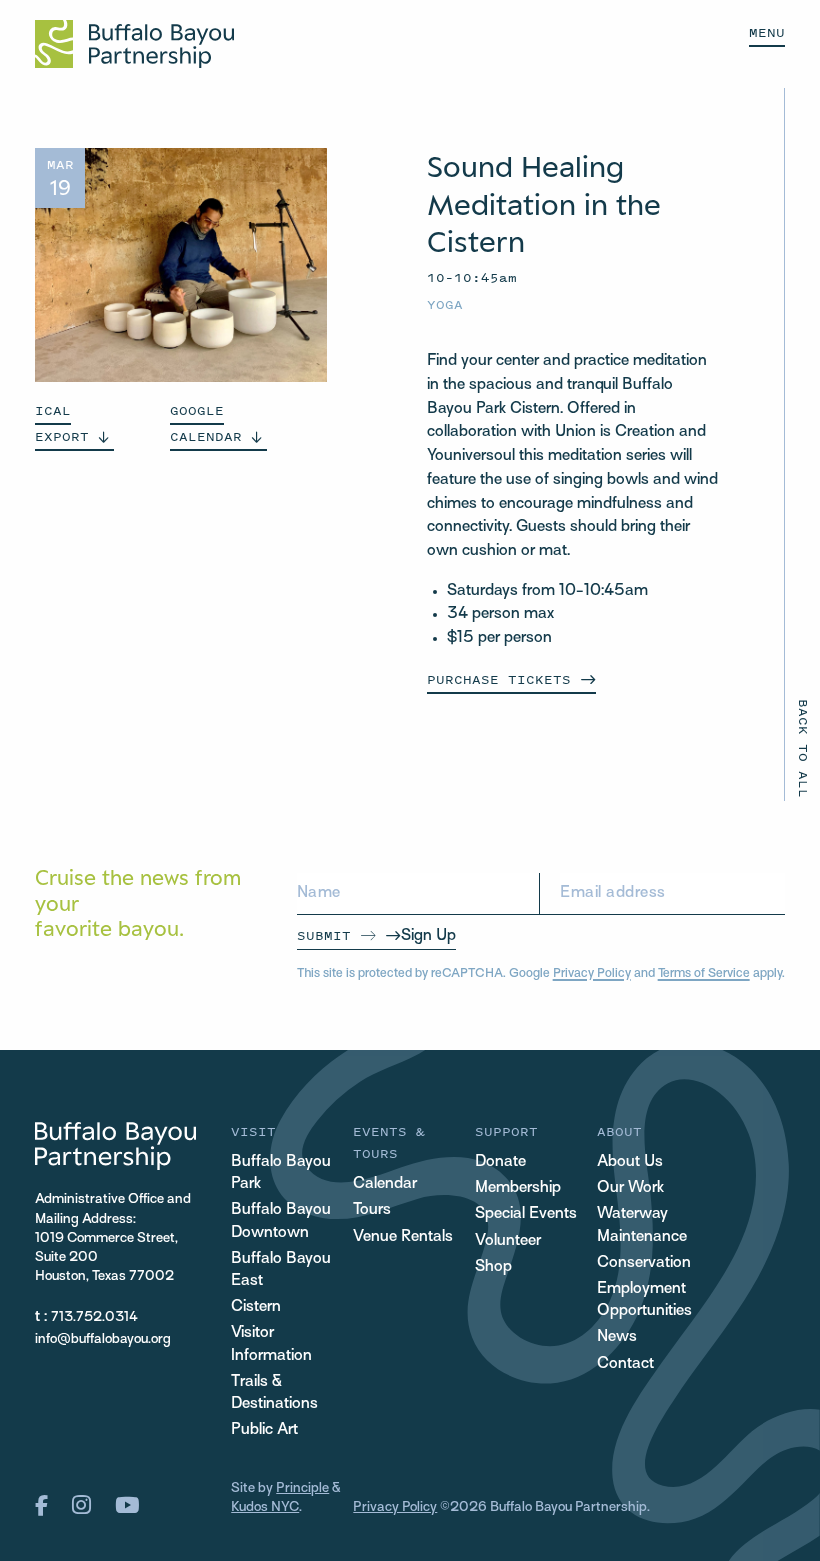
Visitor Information (271, 1344)
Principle (302, 1488)
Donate (500, 1162)
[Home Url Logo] (134, 44)
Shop (493, 1267)
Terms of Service (704, 974)
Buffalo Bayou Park (281, 1173)
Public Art (264, 1430)
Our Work (630, 1188)
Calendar (385, 1184)
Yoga (445, 304)
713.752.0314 (94, 1317)
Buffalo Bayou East (281, 1270)
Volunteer (508, 1241)
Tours (372, 1210)
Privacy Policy (592, 974)
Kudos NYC (265, 1507)
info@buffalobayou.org (103, 1339)
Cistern (256, 1307)
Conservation (644, 1263)
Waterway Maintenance (642, 1225)
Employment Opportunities (644, 1300)
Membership (518, 1188)
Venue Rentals (403, 1237)
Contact (625, 1364)
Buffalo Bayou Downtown (281, 1221)
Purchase (499, 679)
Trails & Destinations (274, 1393)
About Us (630, 1162)
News (617, 1337)
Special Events (526, 1214)
